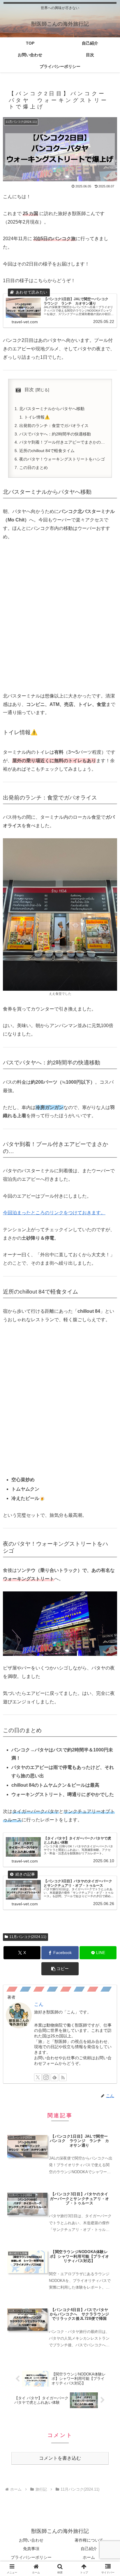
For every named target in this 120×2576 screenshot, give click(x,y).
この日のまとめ (33, 468)
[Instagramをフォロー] (46, 2077)
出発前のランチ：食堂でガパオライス (54, 426)
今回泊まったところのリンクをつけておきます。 (54, 1213)
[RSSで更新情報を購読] (63, 2077)
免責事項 (31, 2549)
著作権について (89, 2540)
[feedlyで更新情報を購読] (54, 2077)
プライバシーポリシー (31, 2557)
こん (39, 2004)
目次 (29, 390)
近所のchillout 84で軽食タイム (47, 451)
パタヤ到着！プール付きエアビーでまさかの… (62, 442)
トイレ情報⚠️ (37, 417)
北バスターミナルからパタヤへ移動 (52, 409)
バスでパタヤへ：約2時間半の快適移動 (55, 434)
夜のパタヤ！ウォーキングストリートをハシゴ (62, 459)
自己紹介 (89, 2549)
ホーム (89, 2557)
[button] (60, 1969)
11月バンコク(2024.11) (28, 1937)
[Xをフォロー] (38, 2077)
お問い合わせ (31, 2540)
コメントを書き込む (60, 2458)
